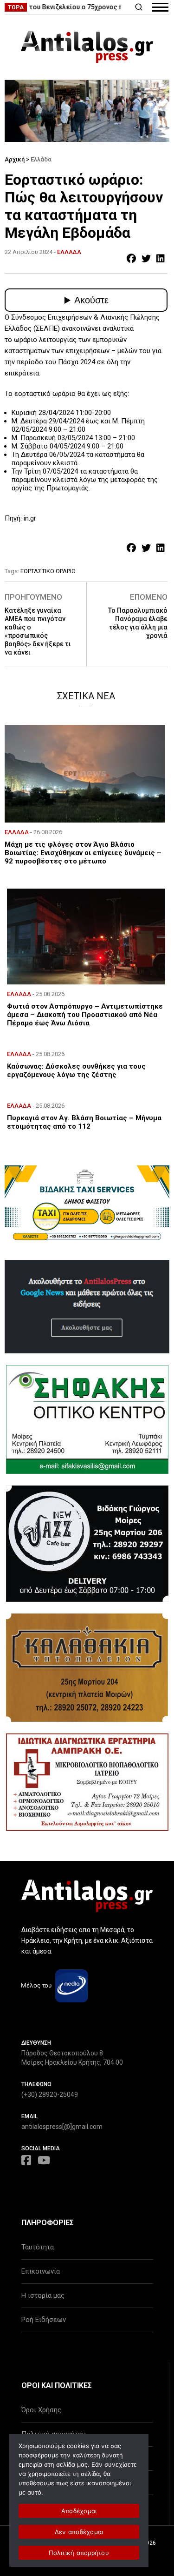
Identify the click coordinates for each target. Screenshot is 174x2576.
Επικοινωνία (41, 2271)
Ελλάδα (41, 159)
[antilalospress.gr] (87, 47)
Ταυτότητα (38, 2247)
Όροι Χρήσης (41, 2410)
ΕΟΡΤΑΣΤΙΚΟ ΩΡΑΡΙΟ (48, 571)
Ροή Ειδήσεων (44, 2320)
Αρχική (15, 159)
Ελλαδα (69, 252)
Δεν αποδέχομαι (79, 2532)
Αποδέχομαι (79, 2511)
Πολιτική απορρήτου (79, 2553)
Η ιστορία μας (43, 2295)
